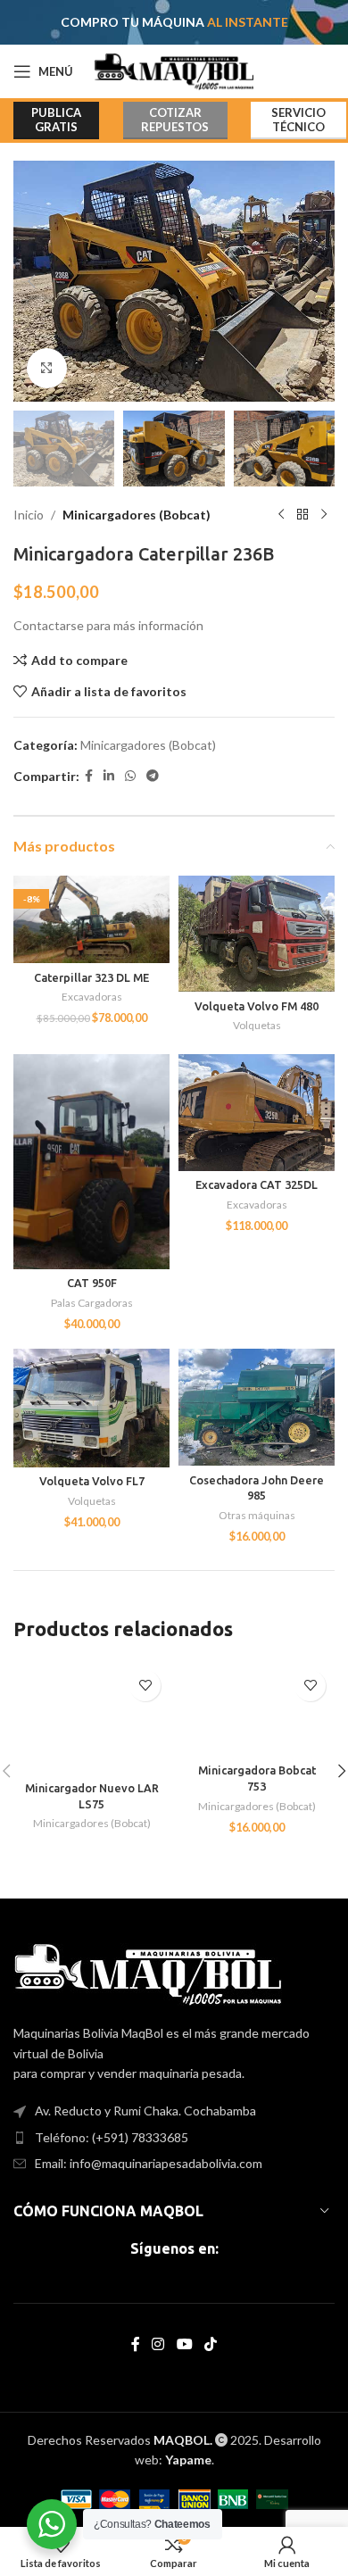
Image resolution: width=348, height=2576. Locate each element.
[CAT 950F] (91, 1162)
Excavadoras (92, 997)
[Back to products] (302, 515)
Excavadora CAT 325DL (257, 1184)
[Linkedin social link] (109, 776)
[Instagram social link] (158, 2344)
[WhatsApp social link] (130, 776)
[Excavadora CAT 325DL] (257, 1113)
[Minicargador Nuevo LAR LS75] (91, 1718)
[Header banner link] (174, 22)
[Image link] (148, 1973)
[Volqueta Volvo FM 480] (257, 934)
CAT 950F (92, 1283)
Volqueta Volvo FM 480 (257, 1006)
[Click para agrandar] (47, 368)
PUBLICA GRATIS (56, 120)
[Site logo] (174, 70)
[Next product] (324, 515)
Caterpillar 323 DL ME (91, 977)
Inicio (29, 515)
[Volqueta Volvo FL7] (91, 1408)
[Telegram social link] (153, 776)
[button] (31, 281)
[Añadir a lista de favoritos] (145, 1686)
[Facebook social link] (89, 776)
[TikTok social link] (210, 2344)
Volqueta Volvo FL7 (92, 1481)
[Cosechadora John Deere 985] (257, 1407)
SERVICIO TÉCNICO (298, 120)
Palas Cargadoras (92, 1303)
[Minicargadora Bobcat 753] (257, 1709)
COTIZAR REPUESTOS (175, 120)
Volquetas (257, 1025)
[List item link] (174, 2138)
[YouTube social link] (184, 2344)
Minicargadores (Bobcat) (137, 515)
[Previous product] (281, 515)
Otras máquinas (257, 1515)
